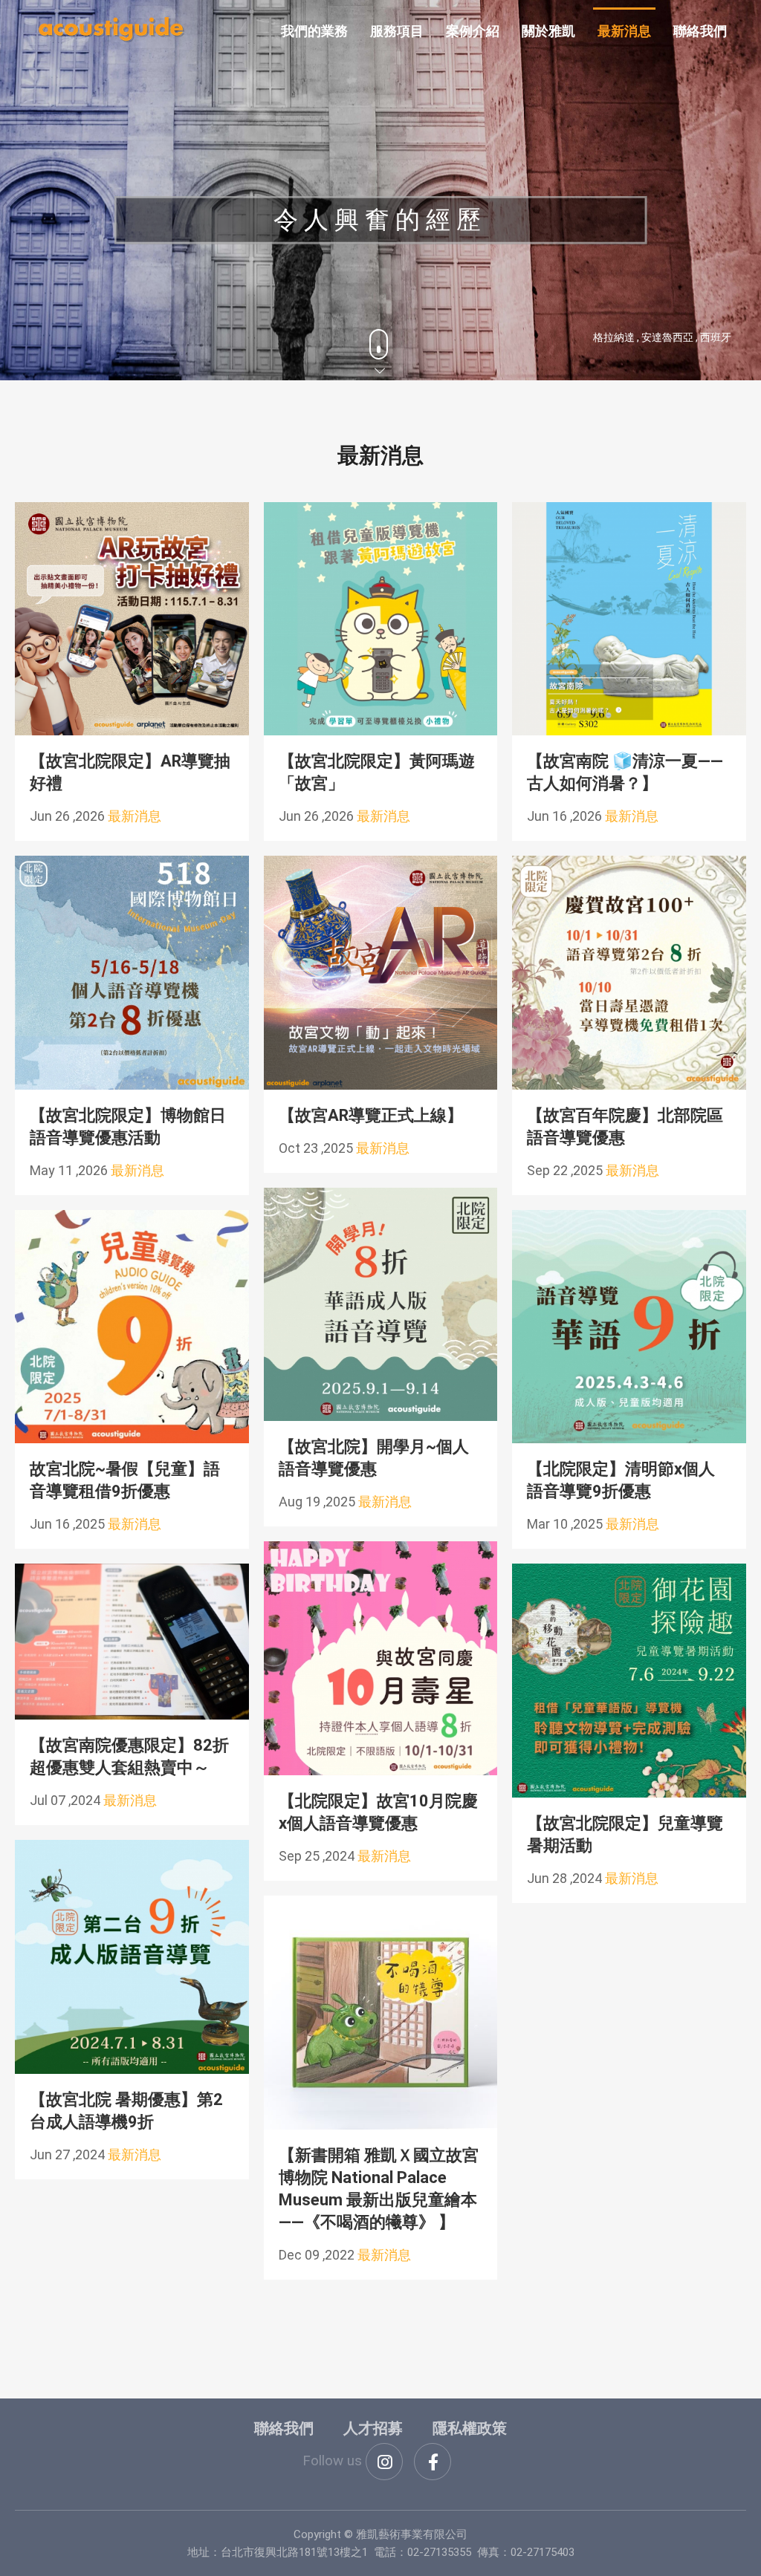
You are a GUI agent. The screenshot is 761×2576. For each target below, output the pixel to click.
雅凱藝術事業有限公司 (111, 30)
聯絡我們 (700, 31)
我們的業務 (314, 31)
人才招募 (373, 2428)
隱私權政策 (470, 2428)
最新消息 (624, 31)
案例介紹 (473, 31)
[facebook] (433, 2462)
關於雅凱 (548, 31)
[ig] (384, 2462)
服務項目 (397, 31)
